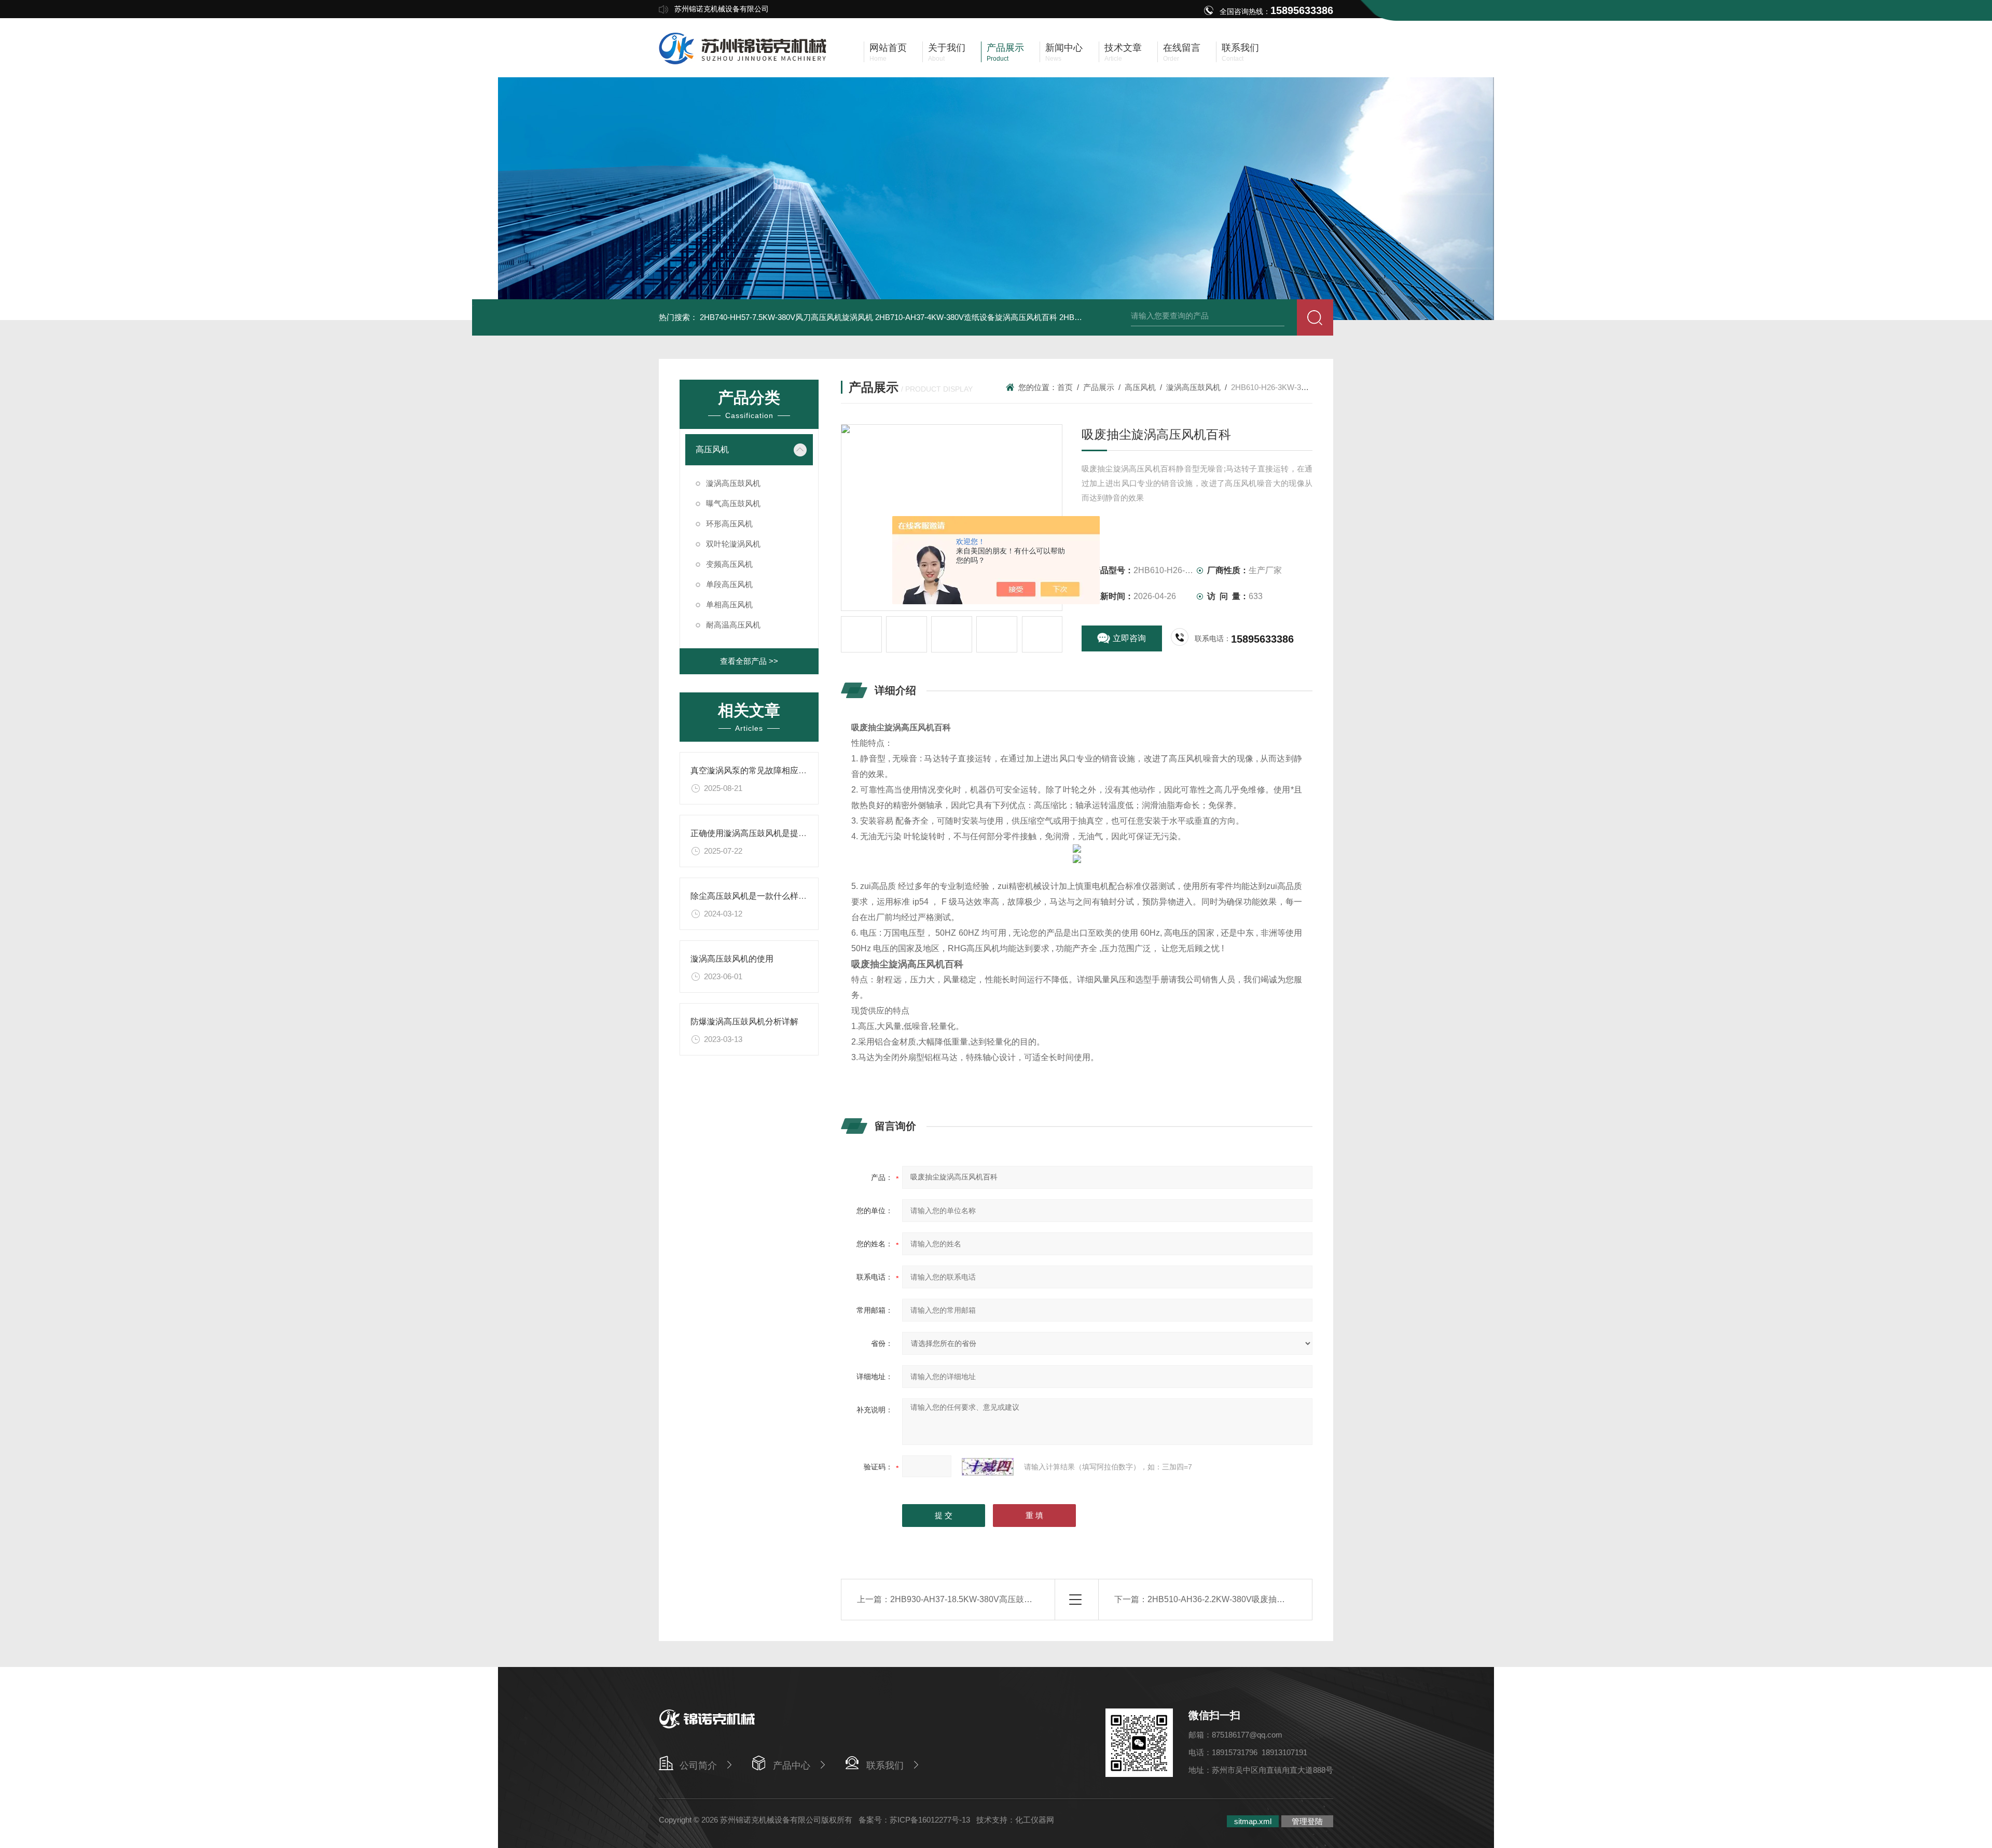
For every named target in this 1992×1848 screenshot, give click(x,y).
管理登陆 (1307, 1821)
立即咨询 (1129, 638)
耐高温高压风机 (733, 625)
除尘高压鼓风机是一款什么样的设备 (757, 896)
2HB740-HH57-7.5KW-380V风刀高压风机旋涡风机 (786, 317)
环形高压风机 (729, 524)
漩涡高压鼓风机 (733, 483)
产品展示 (1099, 387)
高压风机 (712, 449)
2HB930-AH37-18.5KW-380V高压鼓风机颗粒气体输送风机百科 (1007, 1599)
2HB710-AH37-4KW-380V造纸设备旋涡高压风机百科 (966, 317)
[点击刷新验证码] (988, 1467)
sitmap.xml (1253, 1821)
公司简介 (698, 1766)
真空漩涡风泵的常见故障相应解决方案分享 (769, 770)
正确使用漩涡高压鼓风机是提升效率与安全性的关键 (786, 833)
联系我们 (885, 1766)
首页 (1065, 387)
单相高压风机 (729, 605)
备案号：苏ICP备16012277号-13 (914, 1820)
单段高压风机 (729, 584)
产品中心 (792, 1766)
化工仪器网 (1035, 1820)
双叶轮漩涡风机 (733, 544)
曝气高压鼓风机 (733, 503)
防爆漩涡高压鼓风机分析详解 (744, 1022)
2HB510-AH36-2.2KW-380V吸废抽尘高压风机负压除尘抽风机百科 (1270, 1599)
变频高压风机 (729, 564)
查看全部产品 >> (749, 661)
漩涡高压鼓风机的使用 (732, 959)
